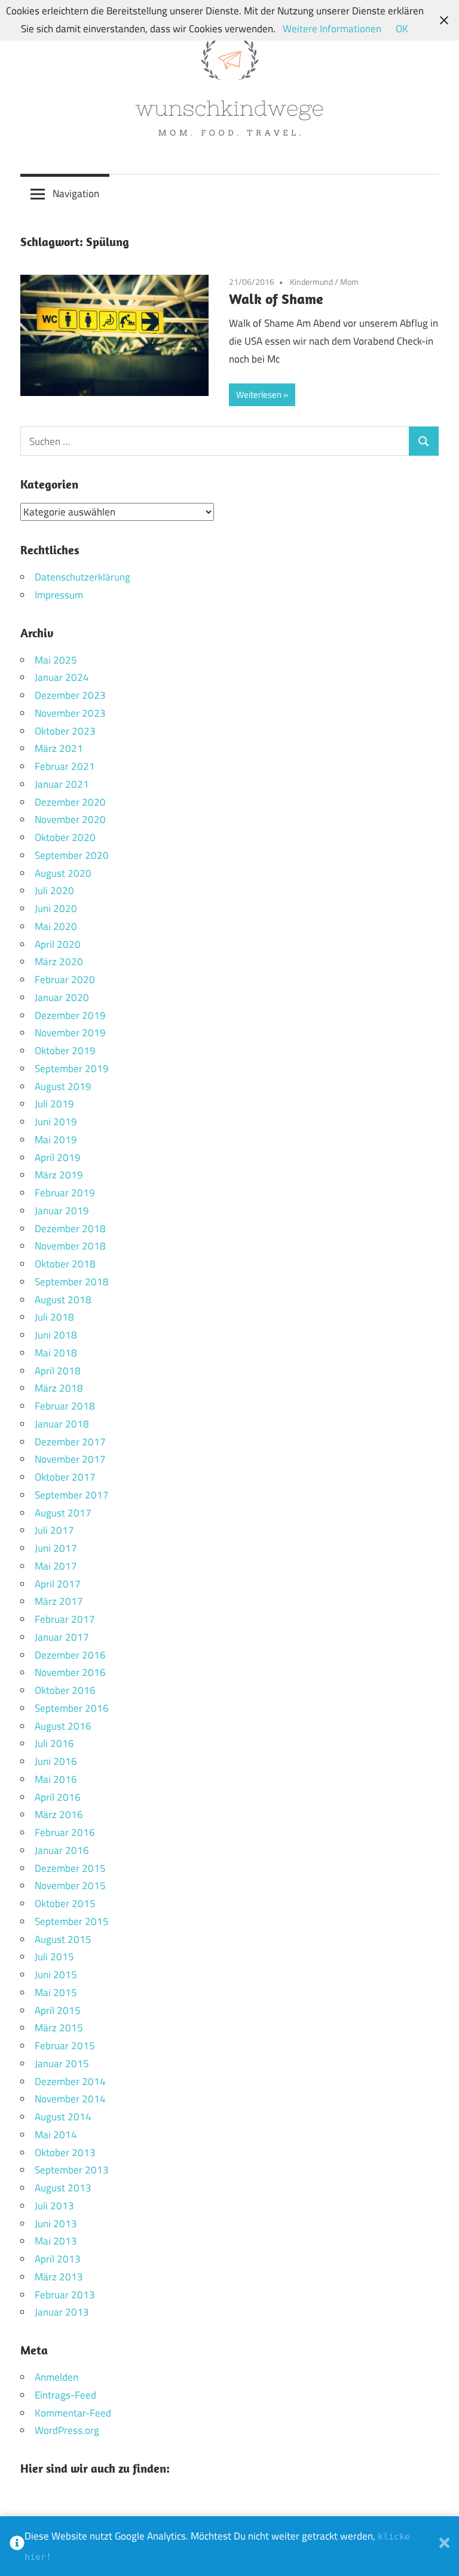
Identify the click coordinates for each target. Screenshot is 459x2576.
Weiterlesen (259, 394)
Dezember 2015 (70, 1868)
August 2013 (63, 2188)
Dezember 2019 (70, 1015)
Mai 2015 (56, 1992)
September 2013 (72, 2170)
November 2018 (70, 1246)
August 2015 (63, 1939)
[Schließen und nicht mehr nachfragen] (444, 2546)
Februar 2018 (65, 1406)
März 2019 (59, 1175)
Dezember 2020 (70, 802)
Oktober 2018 (65, 1264)
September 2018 (72, 1282)
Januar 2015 (62, 2064)
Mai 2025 (56, 660)
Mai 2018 (56, 1353)
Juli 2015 (54, 1957)
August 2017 (63, 1513)
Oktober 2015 (65, 1903)
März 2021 (59, 748)
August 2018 (63, 1300)
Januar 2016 (62, 1850)
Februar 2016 (65, 1832)
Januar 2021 (62, 784)
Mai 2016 (56, 1779)
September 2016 (72, 1708)
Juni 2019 (56, 1122)
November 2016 (70, 1672)
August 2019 (63, 1086)
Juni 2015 (56, 1975)
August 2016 (63, 1726)
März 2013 (59, 2277)
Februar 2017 (65, 1619)
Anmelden (56, 2377)
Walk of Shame (276, 299)
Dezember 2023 (70, 695)
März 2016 (59, 1814)
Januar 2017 (62, 1637)
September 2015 (72, 1921)
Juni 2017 (56, 1548)
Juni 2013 (56, 2224)
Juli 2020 (54, 891)
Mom (349, 282)
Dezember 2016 (70, 1655)
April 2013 (58, 2259)
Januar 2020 (62, 997)
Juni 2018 (56, 1335)
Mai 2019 (56, 1140)
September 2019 (72, 1069)
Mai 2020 (56, 926)
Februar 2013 (65, 2295)
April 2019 (58, 1157)
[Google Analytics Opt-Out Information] (17, 2546)
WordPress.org (67, 2430)
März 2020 (59, 962)
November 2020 (70, 819)
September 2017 (72, 1495)
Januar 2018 (62, 1424)
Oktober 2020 (65, 837)
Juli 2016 (54, 1743)
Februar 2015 (65, 2046)
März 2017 (59, 1601)
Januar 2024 (62, 677)
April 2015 (58, 2010)
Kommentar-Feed (73, 2413)
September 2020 (72, 855)
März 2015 (59, 2028)
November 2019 (70, 1033)
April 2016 (58, 1797)
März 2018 (59, 1388)
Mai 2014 (56, 2135)
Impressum (59, 595)
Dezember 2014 (70, 2081)
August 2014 (63, 2117)
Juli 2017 (54, 1530)
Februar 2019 (65, 1193)
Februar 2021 (65, 766)
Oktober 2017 (65, 1477)
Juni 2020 (56, 908)
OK (402, 29)
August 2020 (63, 873)
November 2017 (70, 1459)
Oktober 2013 (65, 2153)
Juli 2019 (54, 1104)
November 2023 (70, 713)
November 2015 (70, 1886)
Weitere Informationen (332, 29)
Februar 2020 (65, 980)
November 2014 (70, 2099)
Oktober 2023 (65, 731)
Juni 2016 (56, 1761)
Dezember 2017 (70, 1442)
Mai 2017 (56, 1566)
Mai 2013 (56, 2241)
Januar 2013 (62, 2312)
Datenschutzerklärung (82, 577)
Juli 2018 (54, 1317)
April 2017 (58, 1584)
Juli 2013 (54, 2206)
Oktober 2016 (65, 1690)
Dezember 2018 (70, 1229)
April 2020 (58, 944)
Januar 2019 (62, 1211)
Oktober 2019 (65, 1051)
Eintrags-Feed (65, 2395)
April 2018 (58, 1371)
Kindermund (311, 282)
